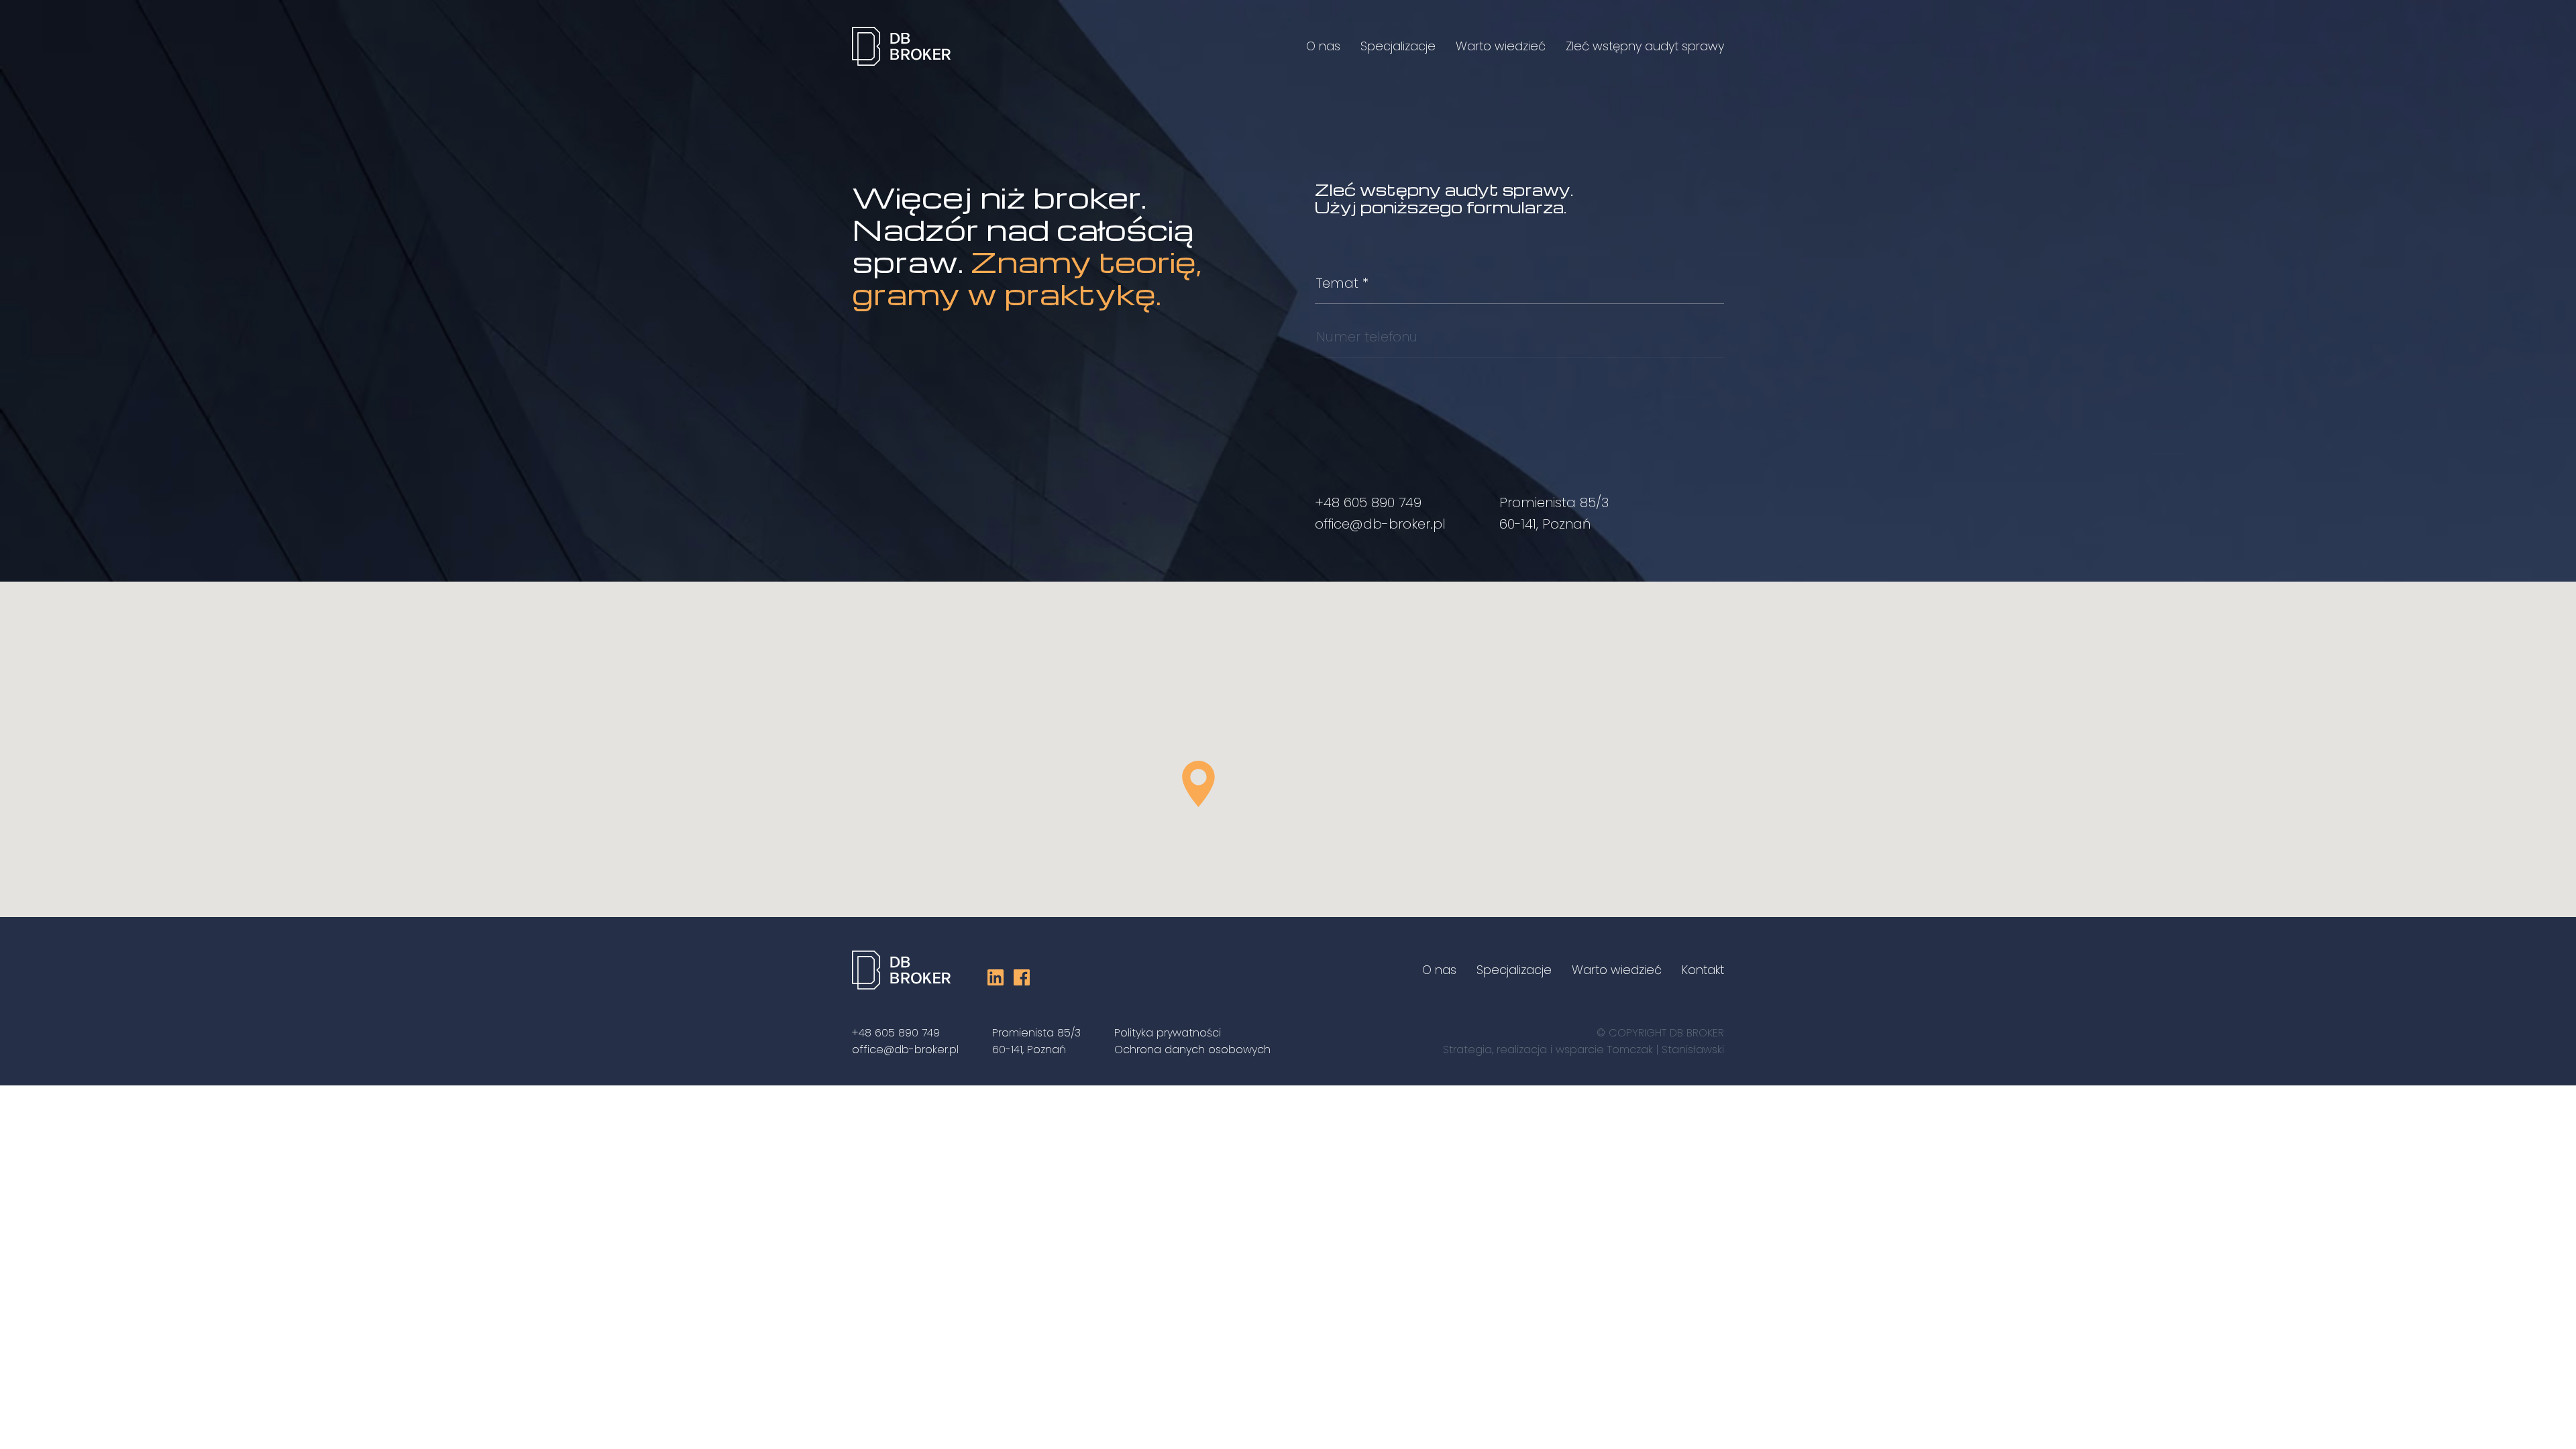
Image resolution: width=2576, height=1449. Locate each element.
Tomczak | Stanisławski (1666, 1050)
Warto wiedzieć (1501, 46)
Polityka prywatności (1168, 1033)
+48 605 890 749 (1368, 502)
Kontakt (1703, 970)
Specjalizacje (1398, 46)
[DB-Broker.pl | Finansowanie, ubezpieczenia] (901, 49)
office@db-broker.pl (1380, 524)
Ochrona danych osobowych (1192, 1050)
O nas (1323, 46)
